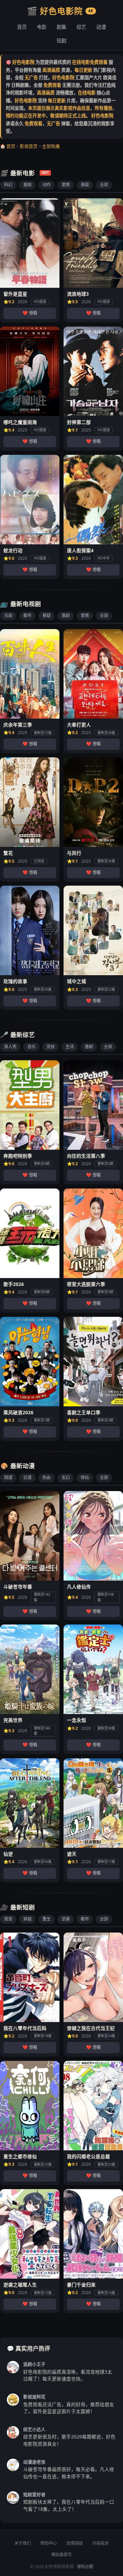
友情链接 (74, 2543)
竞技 (51, 1047)
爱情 (66, 185)
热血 (46, 1478)
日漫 (27, 1478)
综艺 (81, 27)
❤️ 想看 (30, 313)
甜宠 (8, 1919)
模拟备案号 (61, 2555)
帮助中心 (49, 2543)
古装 (8, 616)
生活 (70, 1047)
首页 (22, 27)
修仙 (85, 1478)
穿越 (27, 1919)
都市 (27, 616)
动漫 (101, 27)
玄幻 (66, 1478)
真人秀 (10, 1047)
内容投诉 (100, 2543)
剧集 (61, 27)
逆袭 (66, 1919)
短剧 (61, 41)
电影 (42, 27)
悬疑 (85, 185)
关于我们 (23, 2543)
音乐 (31, 1047)
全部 (104, 185)
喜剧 (27, 185)
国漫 (8, 1478)
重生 (46, 1919)
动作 (46, 185)
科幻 (8, 185)
